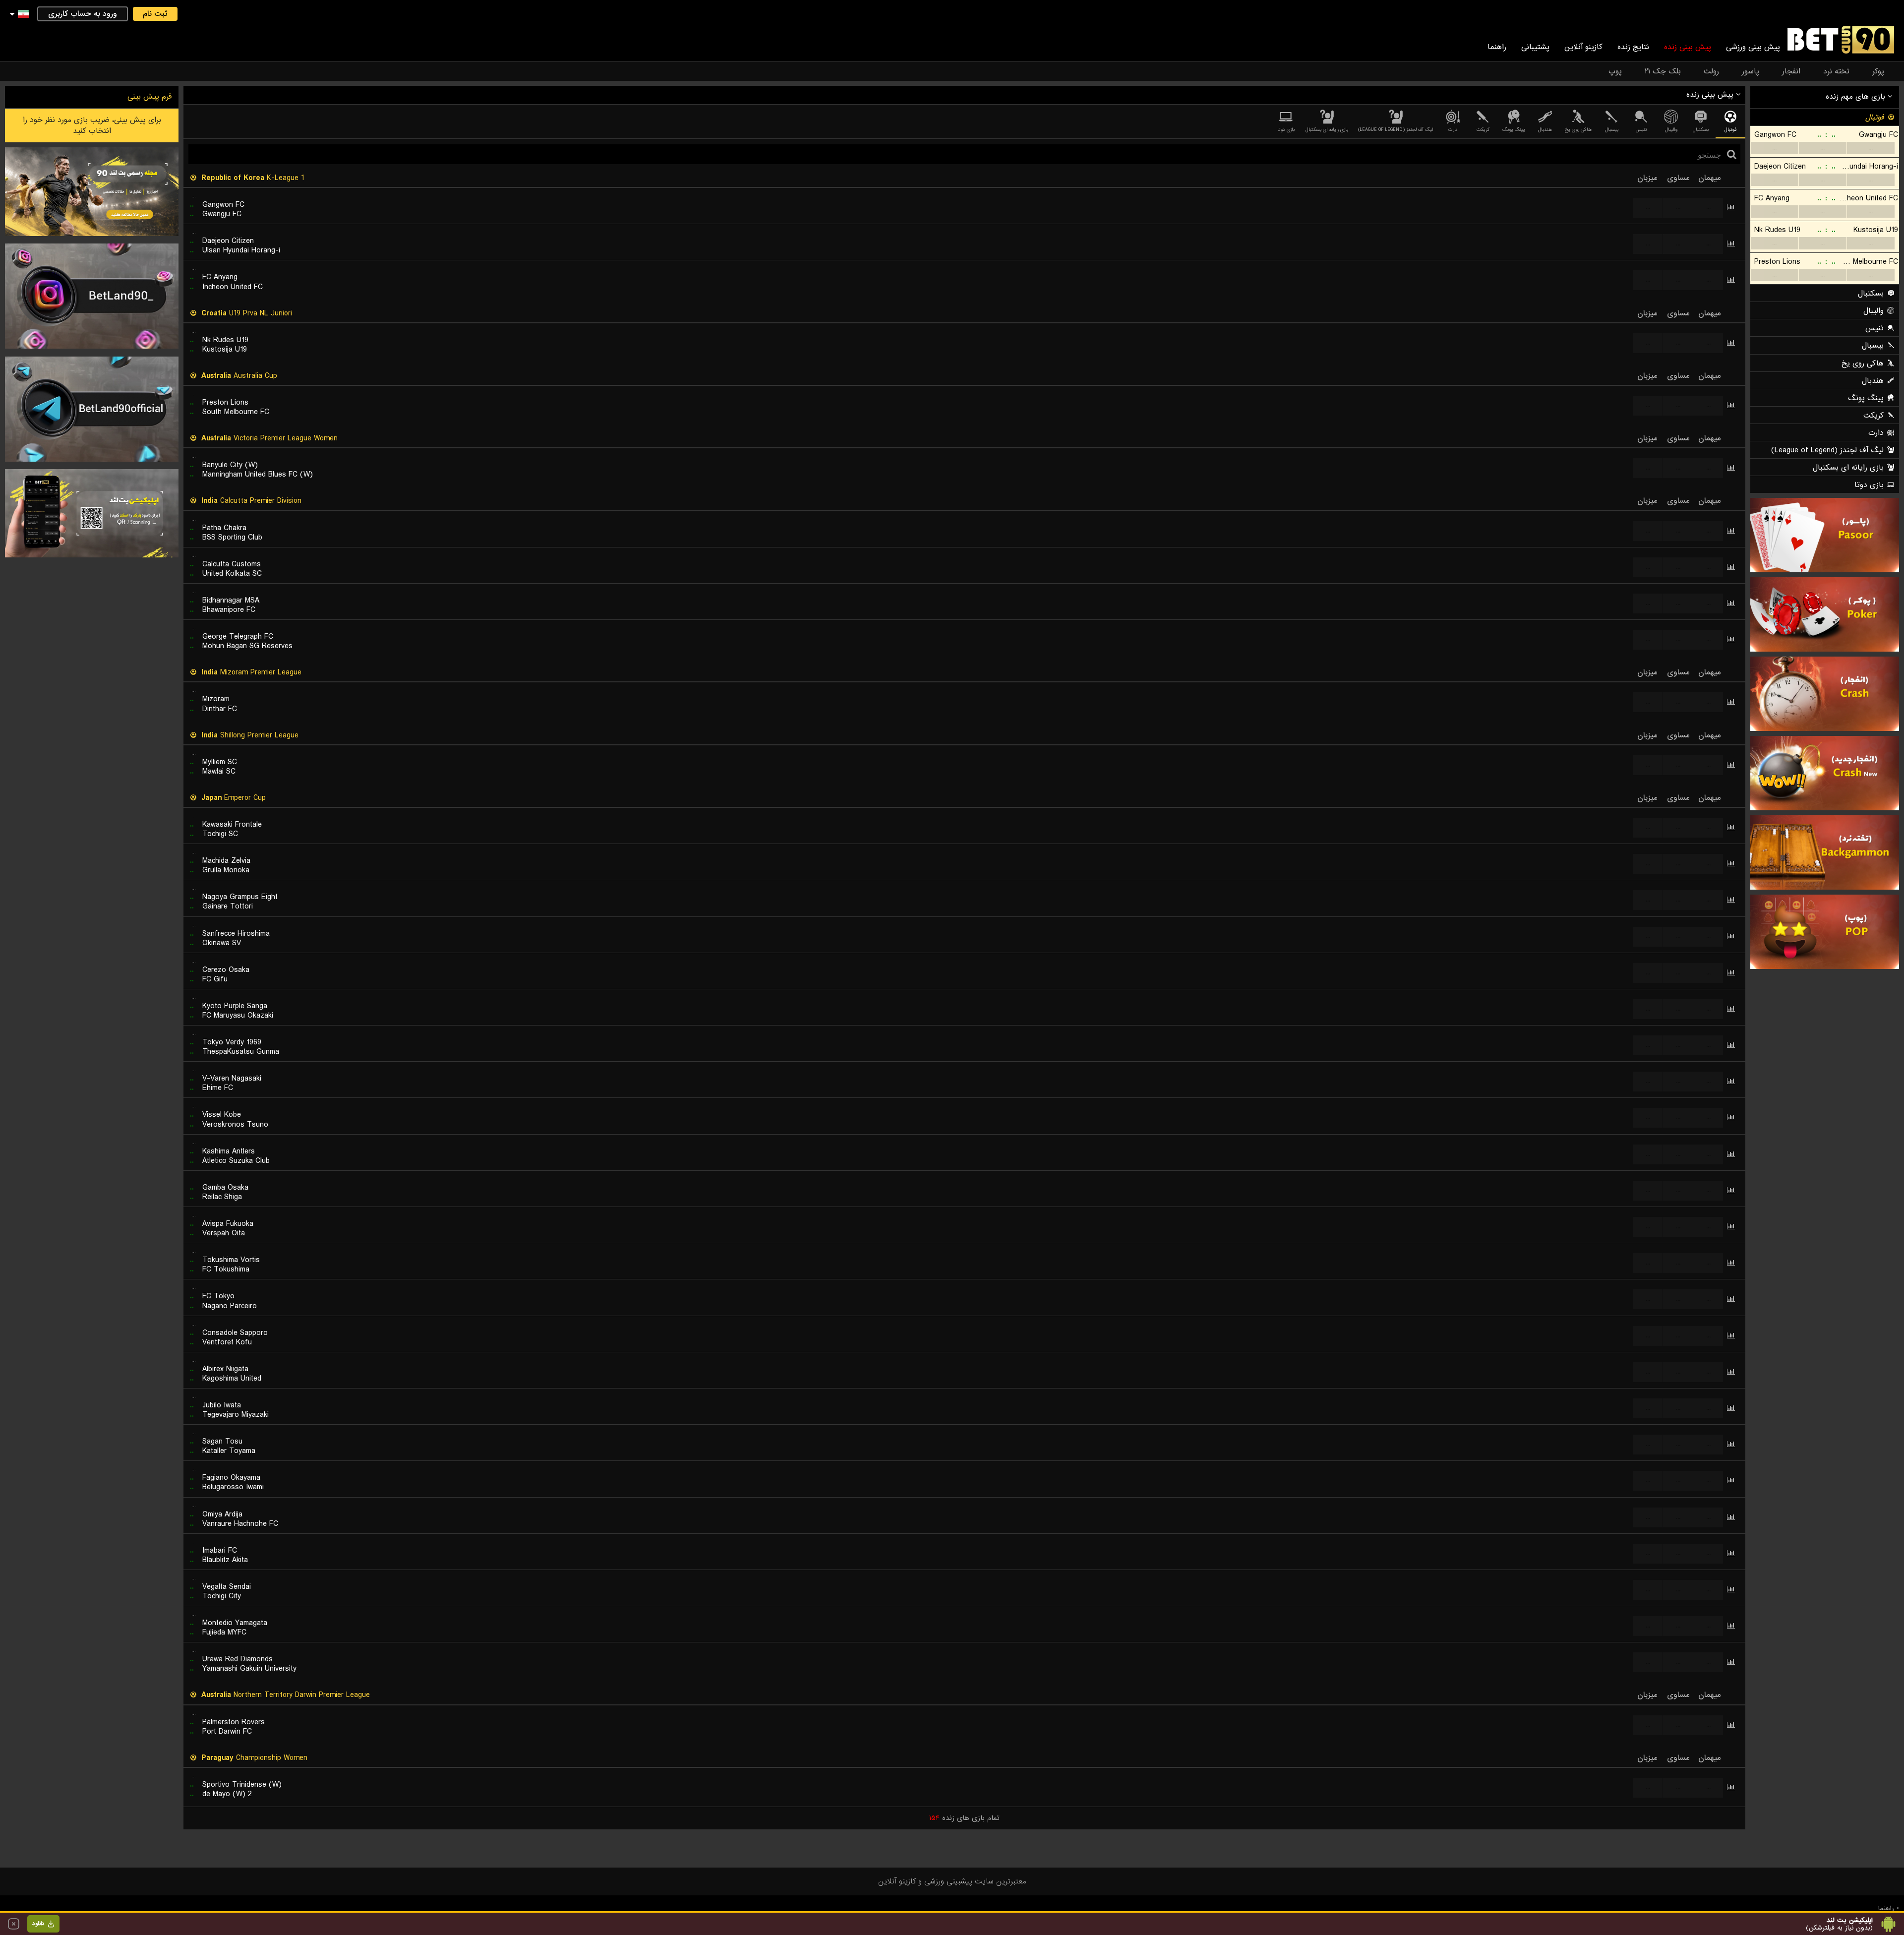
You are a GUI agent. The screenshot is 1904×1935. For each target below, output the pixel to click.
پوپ (1615, 71)
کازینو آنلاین (1583, 47)
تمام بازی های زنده (964, 1818)
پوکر (1878, 71)
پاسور (1751, 71)
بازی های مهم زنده (1857, 97)
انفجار (1791, 71)
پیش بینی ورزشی (1753, 47)
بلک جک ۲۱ (1663, 71)
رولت (1711, 71)
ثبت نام (155, 14)
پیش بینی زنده (1688, 47)
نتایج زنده (1633, 47)
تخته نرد (1836, 71)
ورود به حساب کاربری (83, 14)
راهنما (1497, 47)
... (1774, 148)
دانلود (38, 1924)
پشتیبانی (1535, 47)
